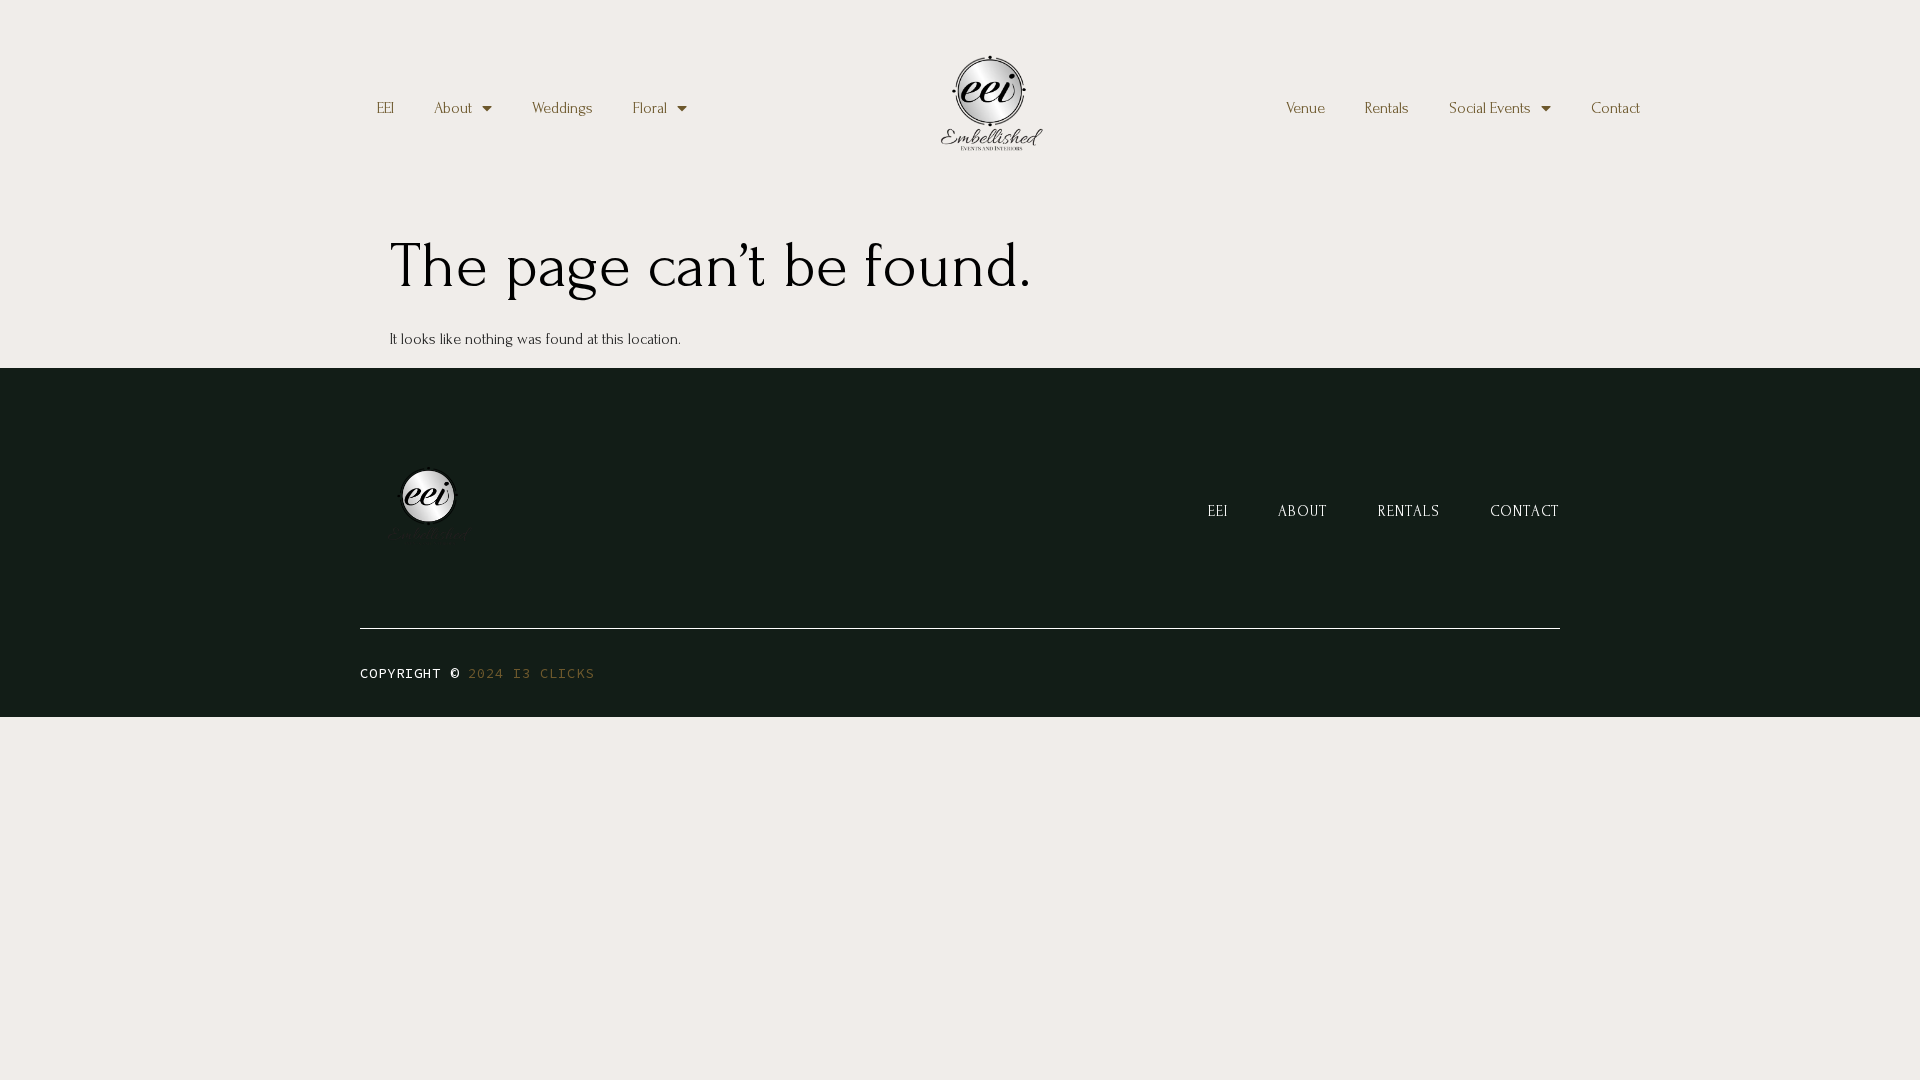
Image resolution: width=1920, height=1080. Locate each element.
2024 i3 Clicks (531, 673)
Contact (1615, 108)
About (453, 108)
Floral (650, 108)
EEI (385, 108)
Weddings (562, 108)
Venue (1305, 108)
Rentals (1387, 108)
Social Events (1490, 108)
